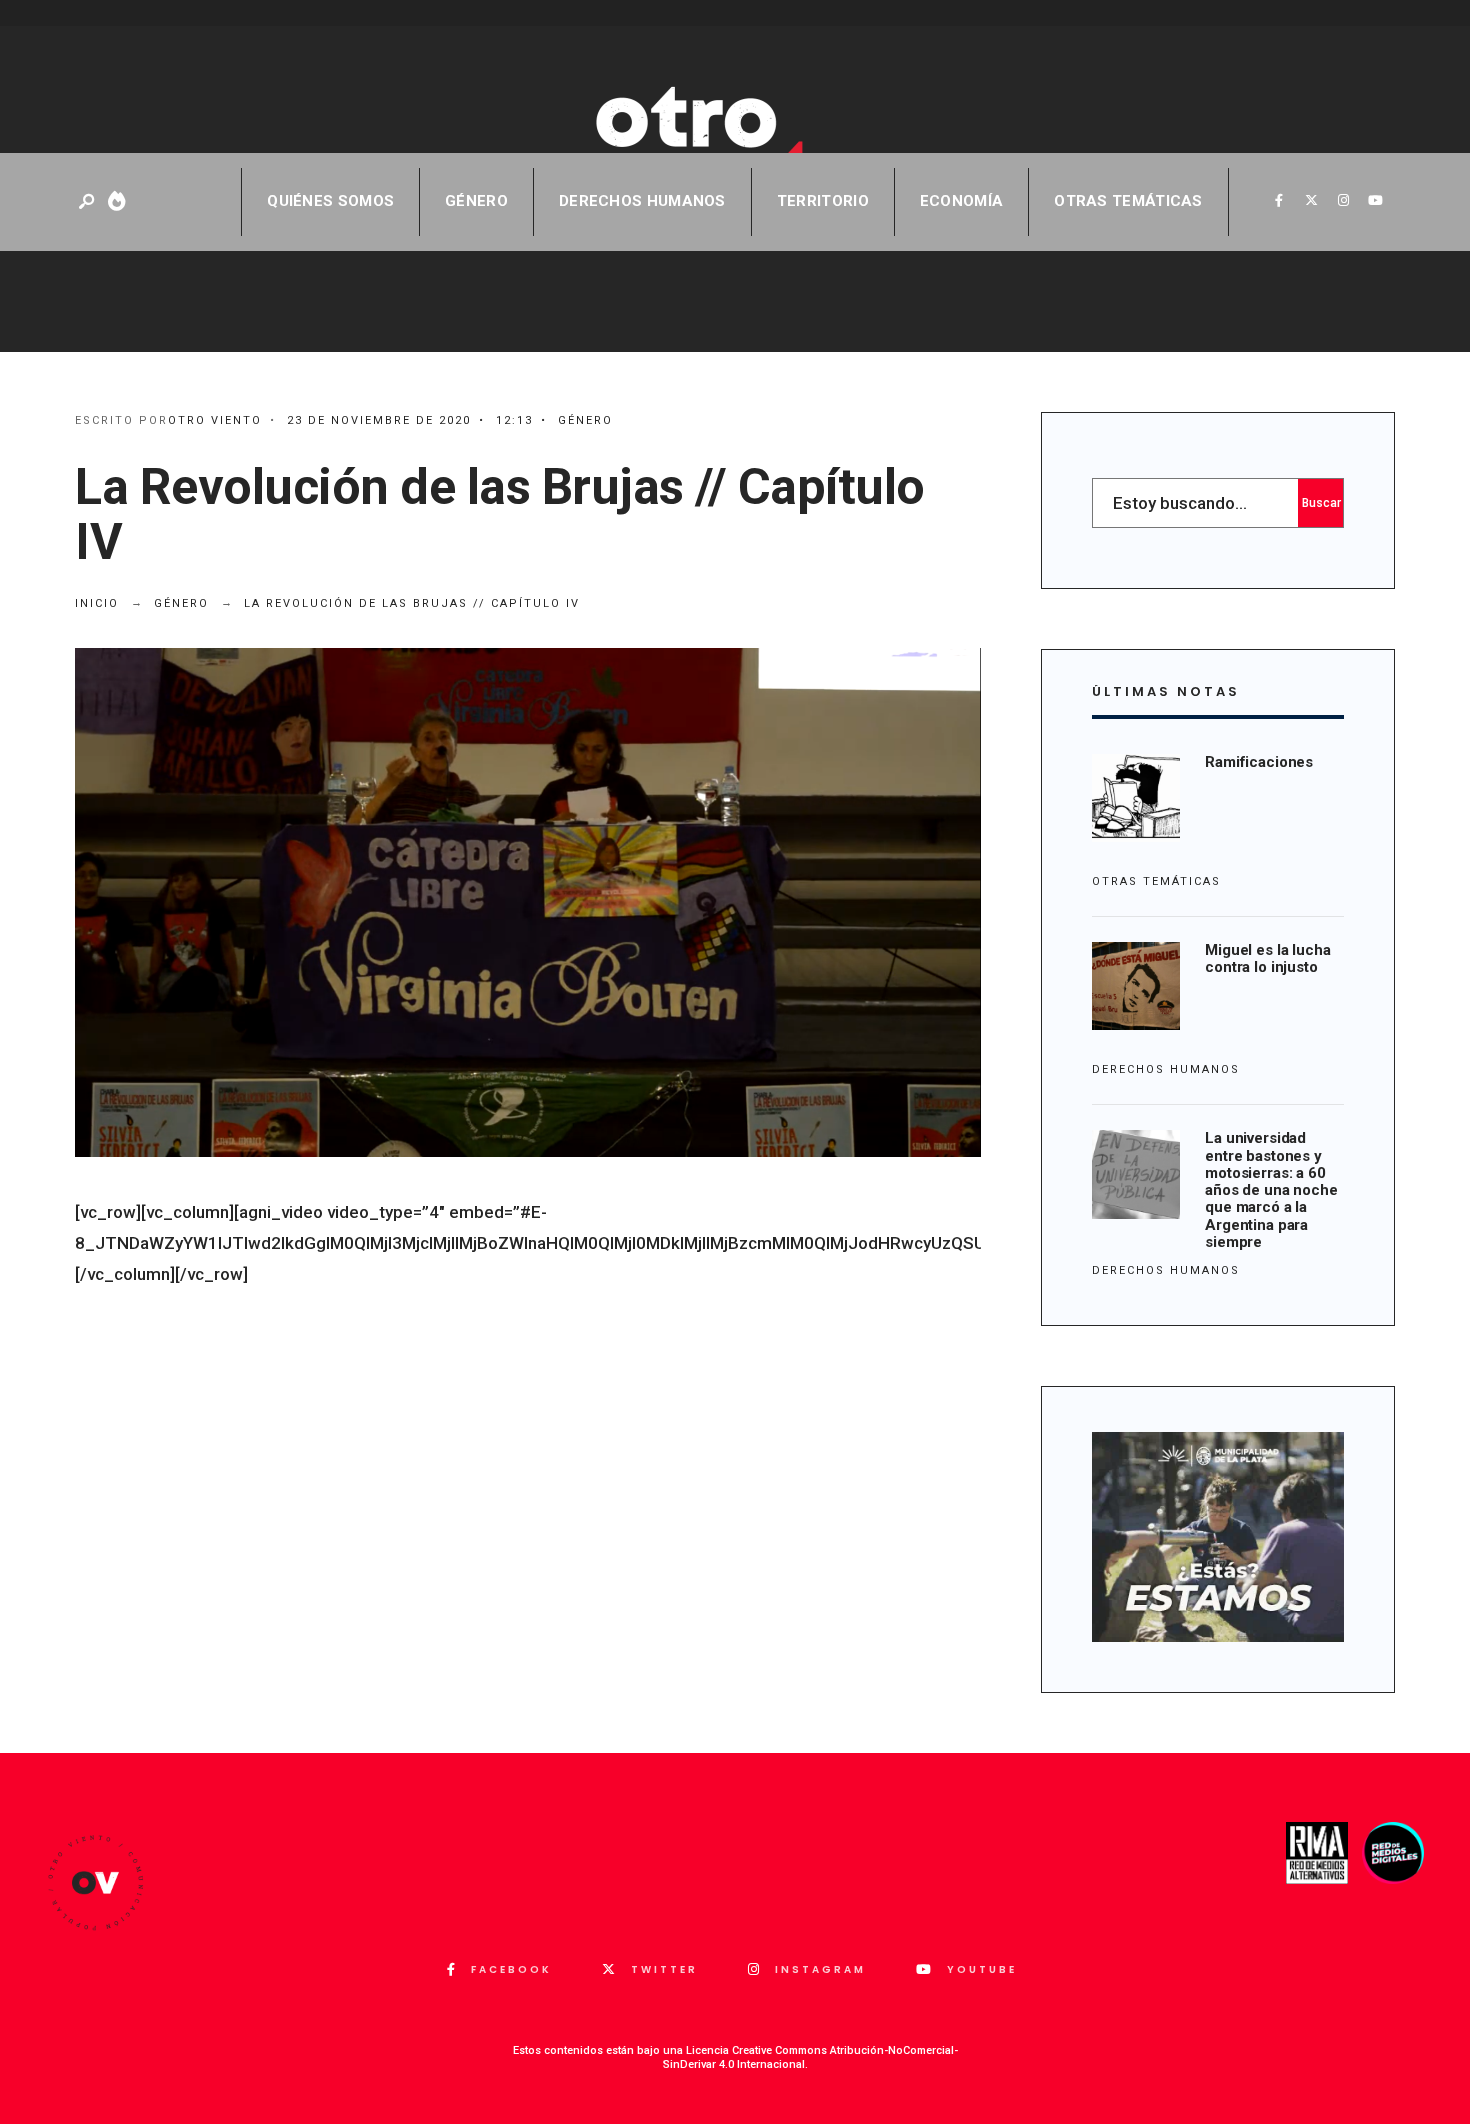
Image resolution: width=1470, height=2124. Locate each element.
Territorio (823, 201)
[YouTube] (1375, 201)
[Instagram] (1343, 201)
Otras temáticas (1128, 201)
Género (476, 201)
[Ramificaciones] (1136, 798)
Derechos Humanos (642, 201)
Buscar (1321, 503)
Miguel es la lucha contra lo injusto (1267, 958)
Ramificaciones (1259, 762)
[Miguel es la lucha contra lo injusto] (1136, 986)
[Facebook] (1279, 201)
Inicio (97, 603)
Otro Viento (215, 420)
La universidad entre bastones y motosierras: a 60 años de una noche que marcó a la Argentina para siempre (1271, 1190)
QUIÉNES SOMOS (330, 201)
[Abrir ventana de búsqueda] (88, 202)
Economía (961, 201)
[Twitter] (1311, 201)
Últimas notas (1166, 691)
